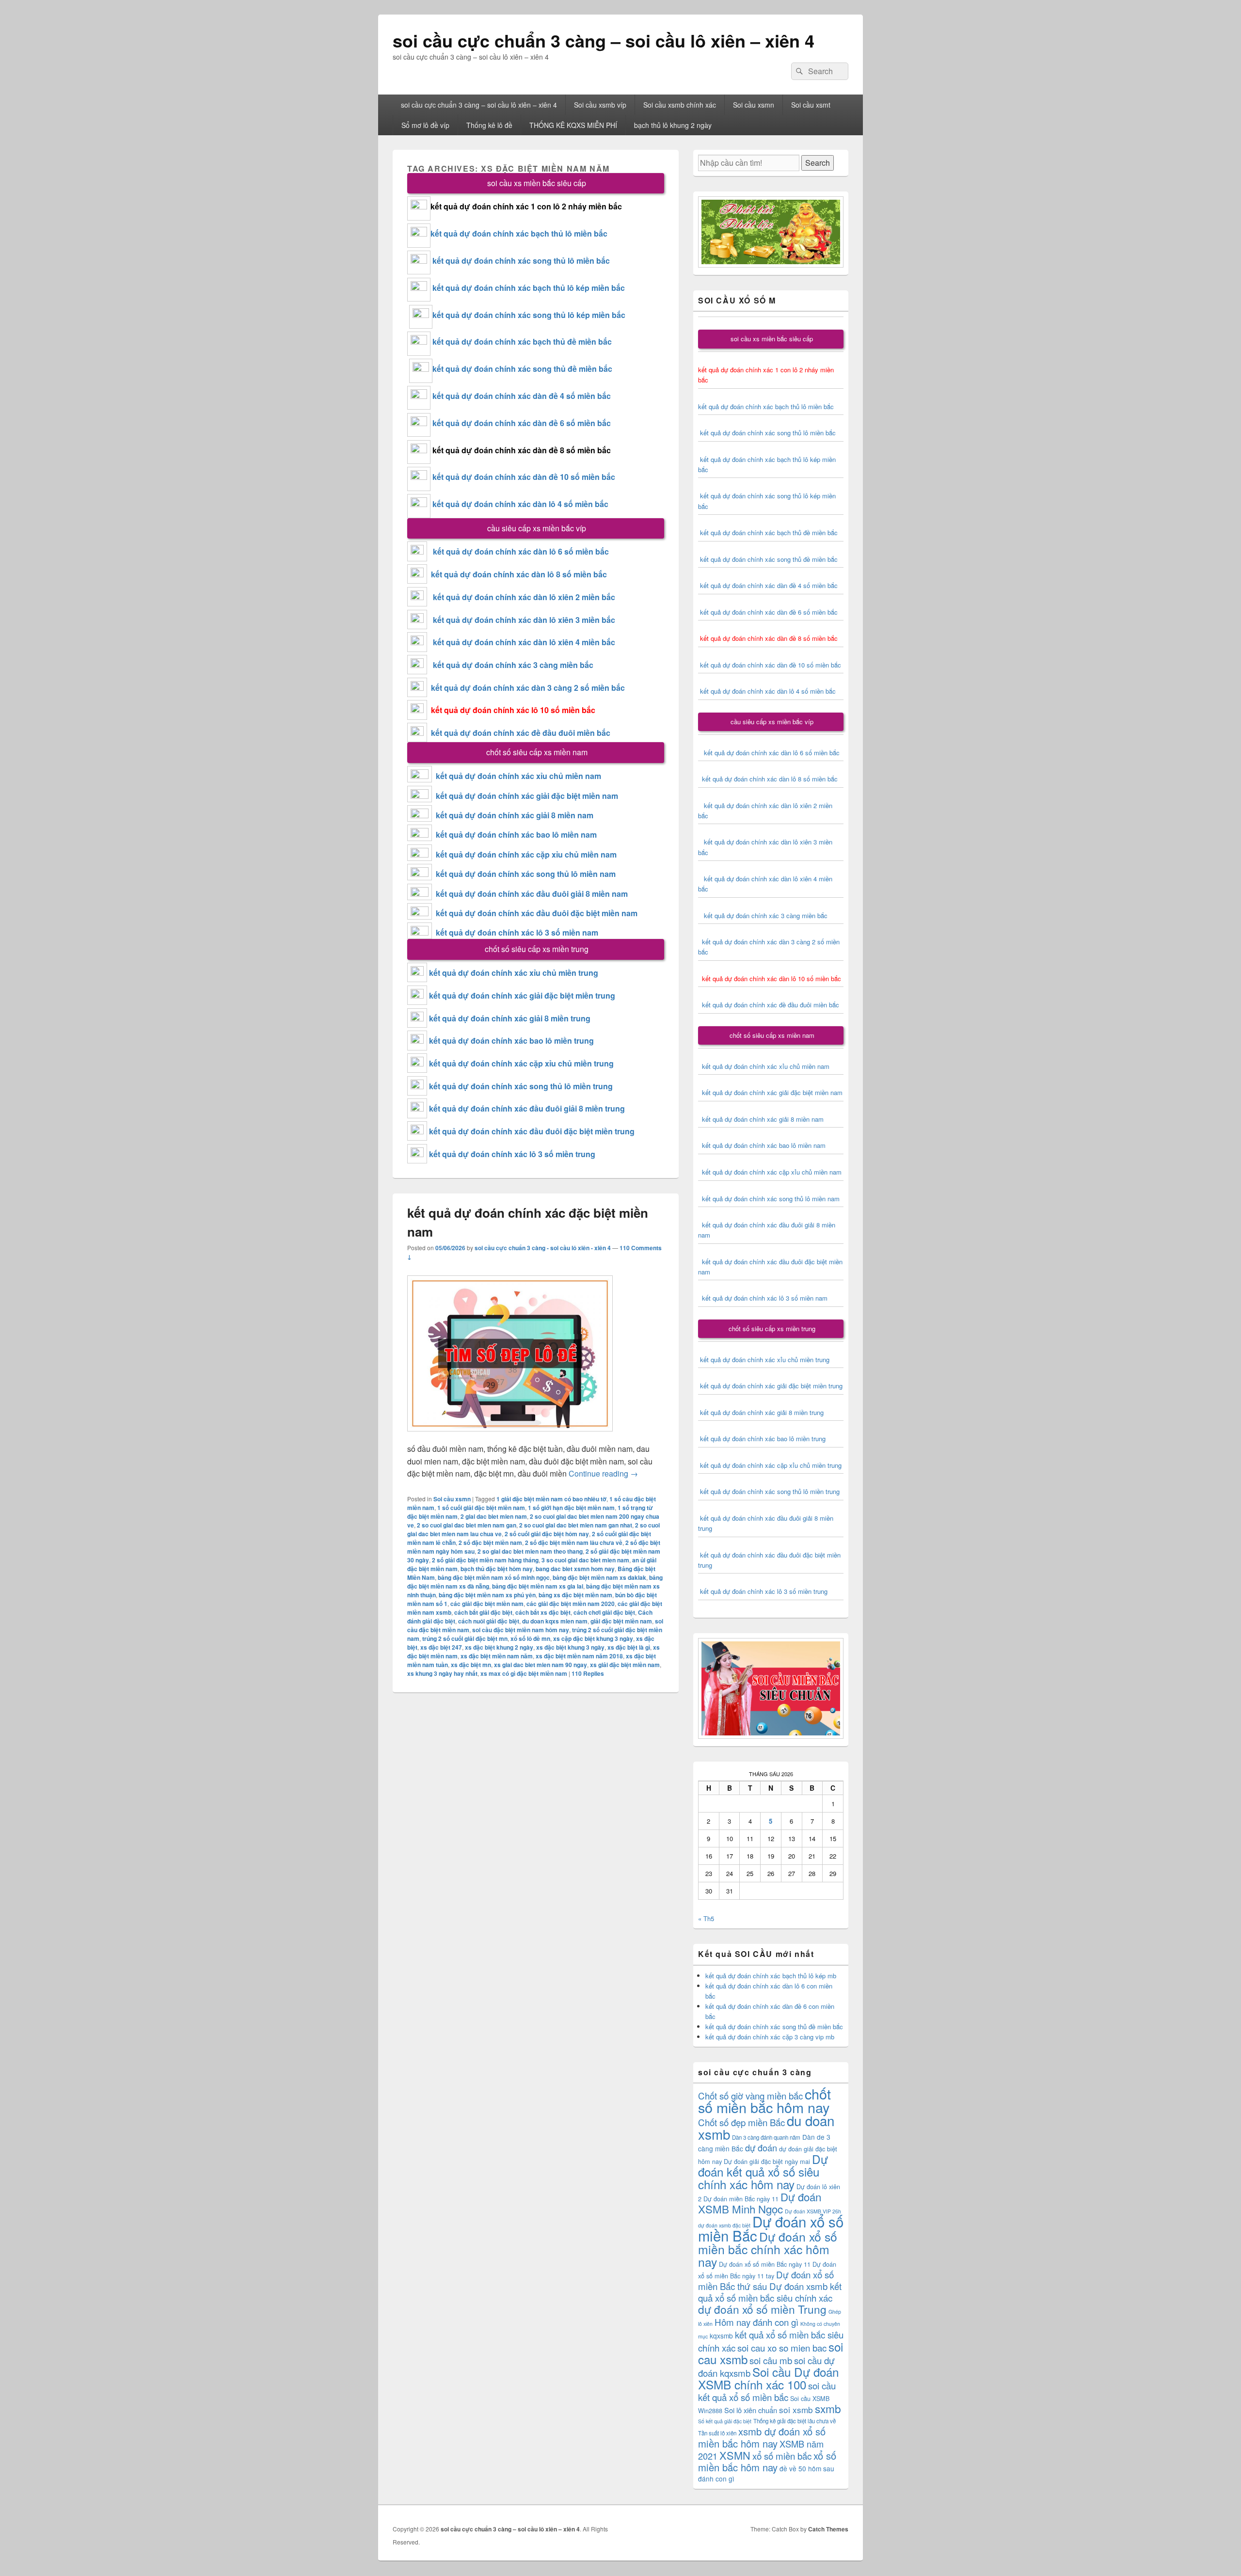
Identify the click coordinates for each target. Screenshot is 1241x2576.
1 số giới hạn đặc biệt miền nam (571, 1508)
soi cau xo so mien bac (782, 2347)
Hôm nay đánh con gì (756, 2322)
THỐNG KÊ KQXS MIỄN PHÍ (573, 125)
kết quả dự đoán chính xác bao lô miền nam (516, 835)
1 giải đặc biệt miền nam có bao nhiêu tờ (551, 1499)
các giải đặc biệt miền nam (487, 1604)
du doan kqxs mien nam (555, 1621)
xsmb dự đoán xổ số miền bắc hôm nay (762, 2437)
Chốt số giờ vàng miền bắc (750, 2095)
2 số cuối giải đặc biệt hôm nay (547, 1534)
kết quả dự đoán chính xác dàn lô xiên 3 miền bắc (521, 620)
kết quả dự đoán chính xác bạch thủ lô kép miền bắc (528, 288)
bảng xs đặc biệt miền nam (575, 1595)
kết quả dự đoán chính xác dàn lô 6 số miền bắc (521, 551)
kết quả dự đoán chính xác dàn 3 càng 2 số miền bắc (526, 688)
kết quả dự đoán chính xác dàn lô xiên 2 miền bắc (521, 597)
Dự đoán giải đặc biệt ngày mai (767, 2161)
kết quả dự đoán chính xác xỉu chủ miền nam (518, 776)
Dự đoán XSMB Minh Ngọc (760, 2202)
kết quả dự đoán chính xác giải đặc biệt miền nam (527, 796)
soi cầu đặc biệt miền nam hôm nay (521, 1630)
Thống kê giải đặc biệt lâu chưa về (795, 2421)
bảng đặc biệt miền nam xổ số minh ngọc (494, 1577)
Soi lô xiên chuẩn (751, 2410)
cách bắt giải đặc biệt (483, 1612)
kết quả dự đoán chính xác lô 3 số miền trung (512, 1154)
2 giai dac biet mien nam (494, 1516)
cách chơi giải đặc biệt (604, 1612)
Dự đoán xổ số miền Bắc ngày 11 (765, 2264)
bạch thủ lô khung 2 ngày (673, 125)
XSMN (735, 2455)
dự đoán (761, 2147)
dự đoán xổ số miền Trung (762, 2309)
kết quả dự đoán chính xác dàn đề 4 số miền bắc (522, 396)
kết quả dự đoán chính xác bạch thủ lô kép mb (771, 1976)
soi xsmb (796, 2409)
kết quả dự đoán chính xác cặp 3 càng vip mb (770, 2037)
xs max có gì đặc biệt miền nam (524, 1673)
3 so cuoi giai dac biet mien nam (585, 1560)
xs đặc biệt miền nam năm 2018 (579, 1656)
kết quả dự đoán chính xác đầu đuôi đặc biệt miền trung (532, 1131)
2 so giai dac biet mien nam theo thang (530, 1551)
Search (818, 163)
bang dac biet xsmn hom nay (575, 1569)
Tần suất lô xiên (717, 2433)
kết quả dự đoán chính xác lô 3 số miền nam (517, 932)
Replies (588, 1673)
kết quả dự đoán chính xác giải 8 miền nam (515, 815)
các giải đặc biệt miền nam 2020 (571, 1604)
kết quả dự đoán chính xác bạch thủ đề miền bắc (521, 342)
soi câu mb (771, 2360)
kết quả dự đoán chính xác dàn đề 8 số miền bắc (522, 450)
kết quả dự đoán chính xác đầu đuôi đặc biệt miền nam (537, 913)
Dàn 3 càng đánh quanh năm (766, 2137)
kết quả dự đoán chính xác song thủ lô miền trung (521, 1086)
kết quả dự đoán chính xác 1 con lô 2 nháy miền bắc (526, 206)
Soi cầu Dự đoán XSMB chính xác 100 (768, 2378)
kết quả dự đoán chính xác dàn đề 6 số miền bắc (522, 423)
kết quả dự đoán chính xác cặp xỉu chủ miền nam (526, 854)
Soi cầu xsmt (811, 105)
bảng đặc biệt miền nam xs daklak (599, 1577)
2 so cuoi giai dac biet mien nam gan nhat (576, 1525)
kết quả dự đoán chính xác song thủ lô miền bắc (521, 261)
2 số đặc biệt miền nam (490, 1542)
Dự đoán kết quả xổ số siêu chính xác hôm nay (763, 2171)
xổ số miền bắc (782, 2456)
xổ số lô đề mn (530, 1638)
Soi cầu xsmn (754, 105)
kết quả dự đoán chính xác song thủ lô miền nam (526, 874)
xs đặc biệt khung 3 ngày (570, 1647)
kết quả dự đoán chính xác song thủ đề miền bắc (522, 369)
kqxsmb (721, 2336)
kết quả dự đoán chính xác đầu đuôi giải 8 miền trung (527, 1108)
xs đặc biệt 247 (441, 1647)
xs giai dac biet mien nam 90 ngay (541, 1665)
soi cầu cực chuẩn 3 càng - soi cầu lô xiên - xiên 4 (543, 1248)
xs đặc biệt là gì (629, 1647)
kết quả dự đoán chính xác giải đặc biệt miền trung (522, 995)
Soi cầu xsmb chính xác (680, 105)
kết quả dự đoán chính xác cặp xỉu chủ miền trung (521, 1063)
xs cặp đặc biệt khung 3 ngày (593, 1638)
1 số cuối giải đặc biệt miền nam (481, 1508)
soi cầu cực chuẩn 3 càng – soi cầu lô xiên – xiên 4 (604, 40)
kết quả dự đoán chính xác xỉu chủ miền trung (514, 973)
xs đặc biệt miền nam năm (497, 1656)
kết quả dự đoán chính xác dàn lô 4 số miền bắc (520, 504)
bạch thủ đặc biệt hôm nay (497, 1569)
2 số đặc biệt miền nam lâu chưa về (574, 1542)
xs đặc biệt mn (471, 1665)
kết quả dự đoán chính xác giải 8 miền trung (510, 1018)
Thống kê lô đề (489, 125)
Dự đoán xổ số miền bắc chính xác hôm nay (768, 2249)
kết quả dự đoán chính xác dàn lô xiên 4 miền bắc (521, 642)
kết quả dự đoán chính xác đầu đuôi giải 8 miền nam (532, 894)
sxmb (828, 2408)
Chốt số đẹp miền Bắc (741, 2122)
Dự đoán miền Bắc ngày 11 (741, 2199)
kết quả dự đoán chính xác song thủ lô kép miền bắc (529, 315)
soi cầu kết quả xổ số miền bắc (767, 2391)
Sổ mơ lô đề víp (425, 125)
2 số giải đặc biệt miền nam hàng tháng (485, 1560)
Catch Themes (828, 2529)
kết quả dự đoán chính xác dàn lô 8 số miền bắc (517, 574)
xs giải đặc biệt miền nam (625, 1665)
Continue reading (603, 1473)
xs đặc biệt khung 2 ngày (499, 1647)
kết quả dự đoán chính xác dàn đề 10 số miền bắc (524, 477)
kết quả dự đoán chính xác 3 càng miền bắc (510, 665)
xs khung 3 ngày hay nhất (442, 1673)
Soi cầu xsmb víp (600, 105)
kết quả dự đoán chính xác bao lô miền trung (511, 1041)
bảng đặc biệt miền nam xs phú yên (487, 1595)
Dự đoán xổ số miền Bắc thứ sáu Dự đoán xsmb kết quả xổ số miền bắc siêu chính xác (770, 2286)
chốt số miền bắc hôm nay (764, 2100)
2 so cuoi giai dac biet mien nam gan (467, 1525)
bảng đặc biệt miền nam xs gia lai (538, 1586)
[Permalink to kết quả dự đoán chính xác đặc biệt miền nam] (510, 1436)
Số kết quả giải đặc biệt (725, 2421)
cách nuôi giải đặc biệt (489, 1621)
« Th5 (706, 1918)
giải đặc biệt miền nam (621, 1621)
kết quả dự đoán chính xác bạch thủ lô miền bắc (519, 233)
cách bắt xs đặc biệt (543, 1612)
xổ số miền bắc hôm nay (767, 2461)
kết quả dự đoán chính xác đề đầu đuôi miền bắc (519, 733)
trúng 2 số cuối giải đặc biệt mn (465, 1638)
